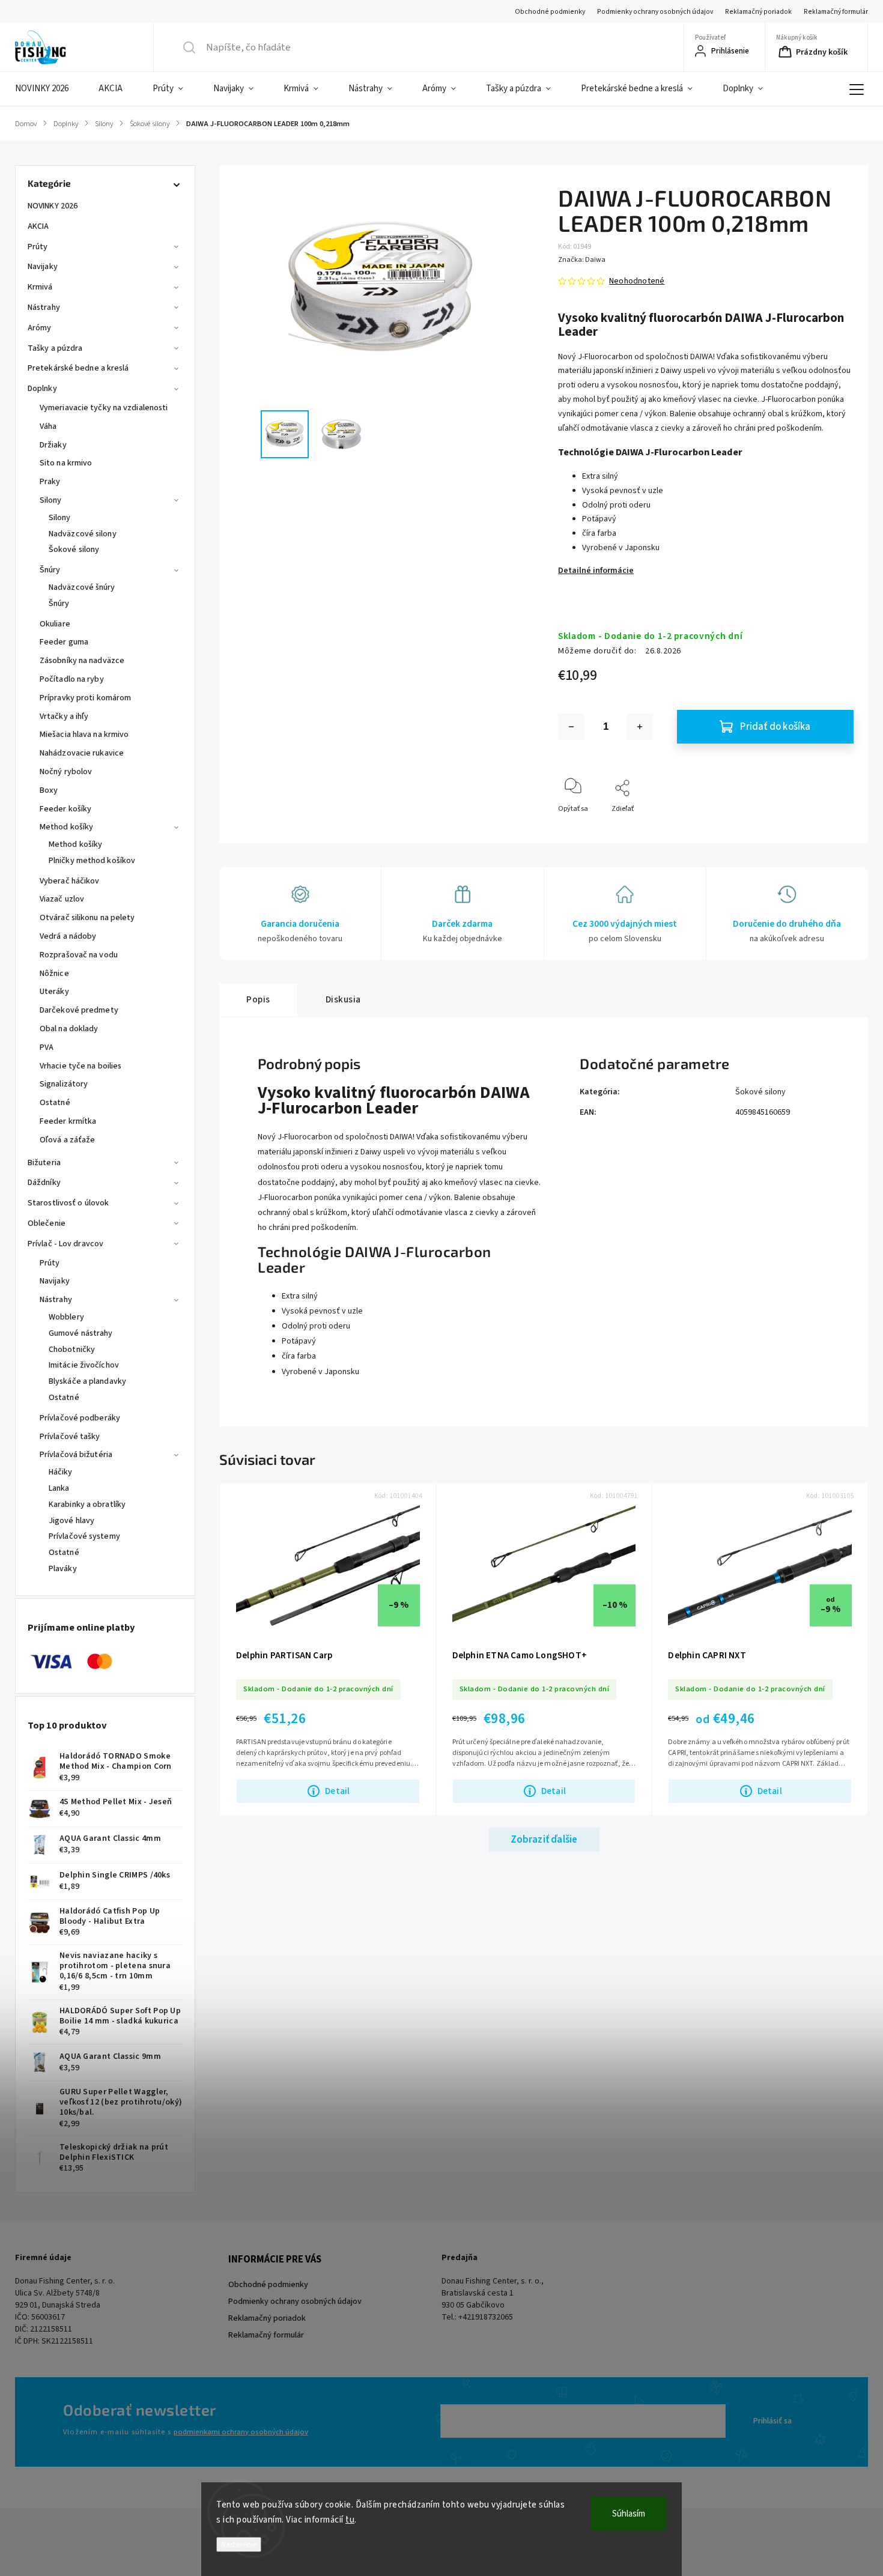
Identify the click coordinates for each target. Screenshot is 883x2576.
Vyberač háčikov (70, 881)
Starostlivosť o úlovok (68, 1203)
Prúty (38, 247)
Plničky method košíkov (92, 861)
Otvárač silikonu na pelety (87, 918)
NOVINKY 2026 (53, 206)
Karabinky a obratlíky (87, 1505)
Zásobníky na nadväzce (82, 661)
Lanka (59, 1488)
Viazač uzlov (62, 899)
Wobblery (66, 1317)
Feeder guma (64, 642)
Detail (337, 1791)
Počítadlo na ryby (72, 679)
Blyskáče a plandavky (87, 1381)
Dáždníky (44, 1183)
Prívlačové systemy (84, 1536)
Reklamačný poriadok (758, 12)
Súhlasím (629, 2514)
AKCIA (38, 226)
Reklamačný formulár (836, 12)
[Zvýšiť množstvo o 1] (640, 727)
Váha (48, 426)
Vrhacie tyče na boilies (80, 1066)
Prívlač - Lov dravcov (65, 1244)
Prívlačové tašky (70, 1437)
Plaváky (63, 1569)
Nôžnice (54, 974)
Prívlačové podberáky (80, 1418)
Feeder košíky (65, 809)
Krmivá (40, 287)
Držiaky (53, 445)
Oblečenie (47, 1223)
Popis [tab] (258, 999)
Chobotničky (72, 1350)
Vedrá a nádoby (68, 936)
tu (350, 2520)
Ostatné (55, 1103)
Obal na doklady (69, 1029)
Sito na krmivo (66, 463)
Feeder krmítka (68, 1121)
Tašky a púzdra (55, 348)
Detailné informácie (596, 571)
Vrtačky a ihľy (64, 717)
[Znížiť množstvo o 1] (571, 727)
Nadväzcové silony (83, 534)
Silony (51, 500)
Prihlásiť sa (772, 2421)
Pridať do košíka (775, 727)
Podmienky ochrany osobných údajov (655, 12)
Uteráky (54, 992)
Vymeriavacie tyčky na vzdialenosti (104, 408)
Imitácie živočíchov (84, 1365)
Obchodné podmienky (550, 12)
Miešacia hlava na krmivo (84, 735)
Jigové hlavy (71, 1521)
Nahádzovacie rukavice (82, 753)
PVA (47, 1047)
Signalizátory (64, 1084)
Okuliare (55, 624)
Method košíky (66, 827)
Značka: (582, 260)
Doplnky (42, 389)
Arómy (40, 328)
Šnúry (50, 570)
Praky (50, 482)
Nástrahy (44, 308)
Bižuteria (44, 1163)
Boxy (49, 790)
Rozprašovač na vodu (79, 955)
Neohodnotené (637, 281)
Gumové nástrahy (81, 1333)
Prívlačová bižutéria (76, 1455)
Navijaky (43, 267)
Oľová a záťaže (67, 1140)
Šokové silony (74, 550)
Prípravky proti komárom (85, 698)
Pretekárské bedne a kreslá (78, 368)
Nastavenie (239, 2544)
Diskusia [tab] (343, 999)
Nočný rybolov (66, 772)
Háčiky (61, 1472)
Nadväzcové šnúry (82, 587)
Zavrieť (832, 829)
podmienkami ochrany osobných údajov (241, 2432)
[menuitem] (49, 89)
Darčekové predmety (79, 1010)
